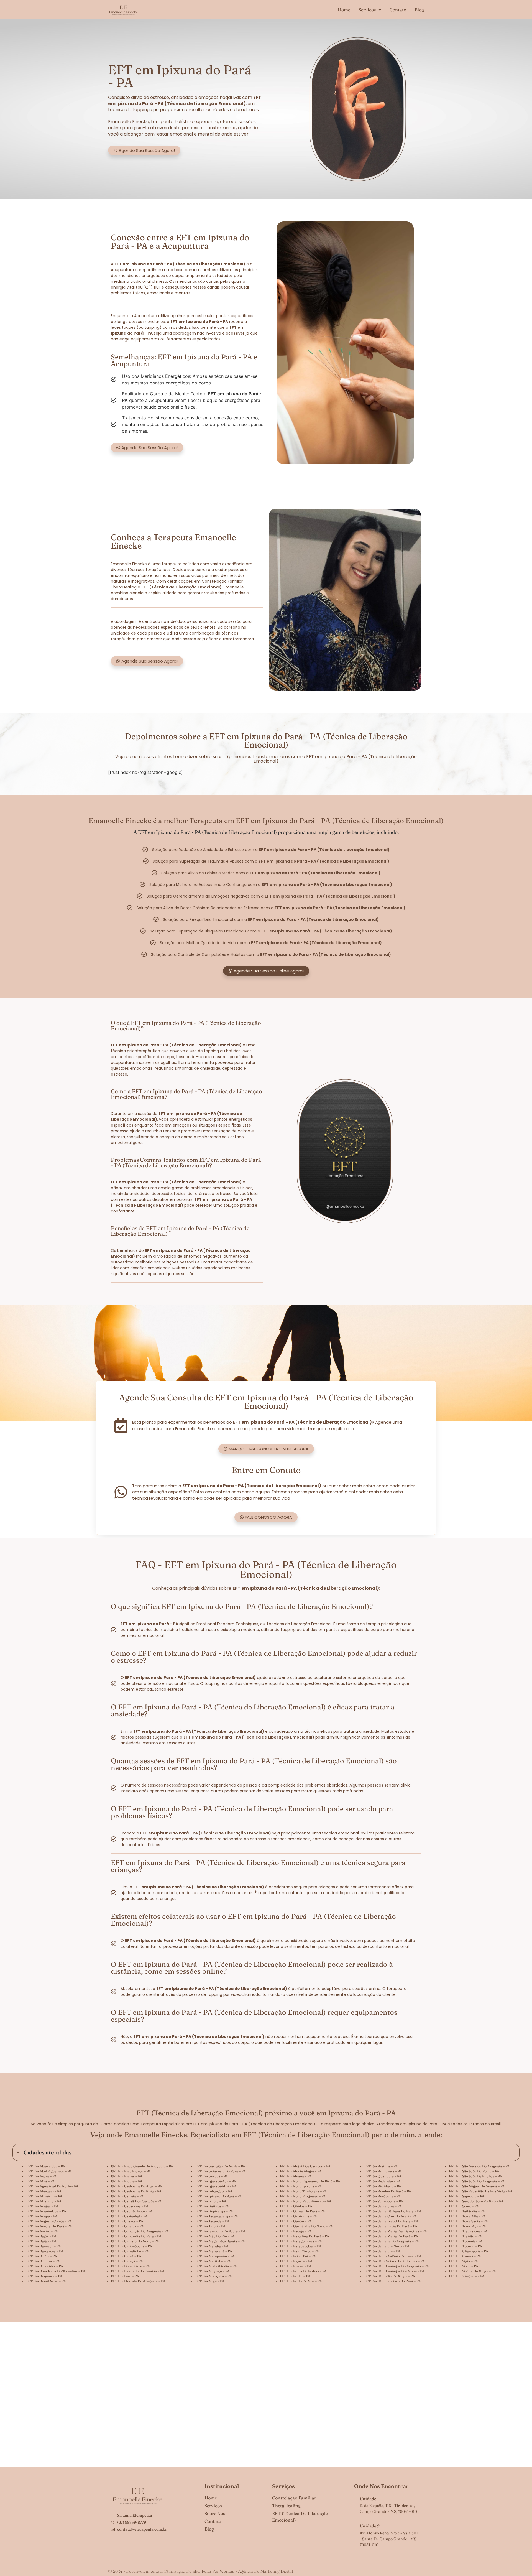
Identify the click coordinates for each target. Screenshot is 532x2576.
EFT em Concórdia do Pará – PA (136, 2236)
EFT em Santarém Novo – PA (387, 2246)
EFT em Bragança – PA (44, 2276)
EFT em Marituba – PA (213, 2261)
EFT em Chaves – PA (127, 2221)
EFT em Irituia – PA (211, 2201)
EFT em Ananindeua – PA (46, 2211)
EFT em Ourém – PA (296, 2221)
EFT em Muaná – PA (296, 2176)
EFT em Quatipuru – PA (383, 2176)
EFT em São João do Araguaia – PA (477, 2181)
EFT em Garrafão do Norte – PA (220, 2166)
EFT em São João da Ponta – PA (474, 2171)
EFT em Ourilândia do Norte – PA (306, 2226)
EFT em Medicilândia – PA (216, 2266)
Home (344, 10)
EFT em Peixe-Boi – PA (298, 2256)
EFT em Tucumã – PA (466, 2241)
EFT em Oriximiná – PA (298, 2216)
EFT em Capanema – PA (130, 2206)
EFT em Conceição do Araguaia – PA (140, 2231)
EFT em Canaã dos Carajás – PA (136, 2201)
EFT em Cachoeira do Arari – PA (136, 2186)
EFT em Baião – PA (41, 2241)
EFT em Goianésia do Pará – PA (221, 2171)
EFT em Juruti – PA (210, 2226)
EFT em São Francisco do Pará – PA (393, 2281)
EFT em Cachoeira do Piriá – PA (136, 2191)
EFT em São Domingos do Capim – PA (394, 2271)
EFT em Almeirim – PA (44, 2196)
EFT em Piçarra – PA (296, 2261)
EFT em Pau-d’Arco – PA (299, 2251)
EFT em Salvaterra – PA (383, 2206)
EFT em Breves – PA (127, 2176)
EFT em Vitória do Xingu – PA (472, 2271)
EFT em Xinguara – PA (467, 2276)
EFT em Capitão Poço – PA (132, 2211)
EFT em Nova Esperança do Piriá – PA (310, 2181)
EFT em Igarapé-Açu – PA (216, 2181)
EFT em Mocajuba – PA (214, 2276)
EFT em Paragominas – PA (301, 2241)
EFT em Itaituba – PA (212, 2206)
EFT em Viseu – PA (464, 2266)
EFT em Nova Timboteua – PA (303, 2191)
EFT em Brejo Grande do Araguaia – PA (142, 2166)
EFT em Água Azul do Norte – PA (52, 2186)
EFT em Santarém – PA (382, 2251)
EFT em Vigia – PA (463, 2261)
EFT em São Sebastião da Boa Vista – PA (481, 2191)
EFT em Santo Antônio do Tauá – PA (393, 2256)
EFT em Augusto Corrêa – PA (49, 2221)
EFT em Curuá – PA (126, 2256)
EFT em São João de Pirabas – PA (475, 2176)
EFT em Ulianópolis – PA (469, 2251)
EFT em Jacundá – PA (212, 2221)
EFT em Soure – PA (464, 2206)
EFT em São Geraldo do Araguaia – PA (479, 2166)
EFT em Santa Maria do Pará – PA (391, 2236)
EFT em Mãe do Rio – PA (215, 2236)
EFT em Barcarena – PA (45, 2251)
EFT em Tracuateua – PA (468, 2231)
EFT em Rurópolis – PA (383, 2196)
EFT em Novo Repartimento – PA (306, 2201)
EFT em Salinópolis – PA (384, 2201)
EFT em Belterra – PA (43, 2261)
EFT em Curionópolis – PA (131, 2246)
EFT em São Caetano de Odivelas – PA (395, 2261)
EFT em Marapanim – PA (215, 2256)
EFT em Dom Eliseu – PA (130, 2266)
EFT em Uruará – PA (465, 2256)
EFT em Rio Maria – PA (383, 2186)
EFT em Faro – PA (125, 2276)
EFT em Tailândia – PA (467, 2211)
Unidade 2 (370, 2526)
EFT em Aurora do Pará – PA (49, 2226)
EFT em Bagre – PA (41, 2236)
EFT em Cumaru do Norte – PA (135, 2241)
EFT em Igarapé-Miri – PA (216, 2186)
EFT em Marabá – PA (212, 2246)
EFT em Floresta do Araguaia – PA (138, 2281)
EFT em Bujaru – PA (127, 2181)
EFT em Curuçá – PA (127, 2261)
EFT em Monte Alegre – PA (301, 2171)
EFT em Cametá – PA (127, 2196)
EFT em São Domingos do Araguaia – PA (397, 2266)
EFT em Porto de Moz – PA (301, 2281)
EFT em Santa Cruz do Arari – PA (391, 2216)
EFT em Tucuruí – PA (465, 2246)
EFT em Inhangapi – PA (214, 2191)
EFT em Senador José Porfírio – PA (476, 2201)
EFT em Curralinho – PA (130, 2251)
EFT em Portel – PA (295, 2276)
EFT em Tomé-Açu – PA (467, 2226)
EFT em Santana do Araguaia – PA (392, 2241)
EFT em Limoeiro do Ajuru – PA (220, 2231)
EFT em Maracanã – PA (214, 2251)
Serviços (367, 10)
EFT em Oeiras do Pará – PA (302, 2211)
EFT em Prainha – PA (381, 2166)
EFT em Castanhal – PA (129, 2216)
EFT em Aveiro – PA (42, 2231)
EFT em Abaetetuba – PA (46, 2166)
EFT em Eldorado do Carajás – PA (138, 2271)
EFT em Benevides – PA (45, 2266)
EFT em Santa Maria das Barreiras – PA (396, 2231)
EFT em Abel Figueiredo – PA (49, 2171)
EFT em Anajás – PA (42, 2206)
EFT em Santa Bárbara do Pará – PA (393, 2211)
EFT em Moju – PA (210, 2281)
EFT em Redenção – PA (383, 2181)
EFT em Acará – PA (42, 2176)
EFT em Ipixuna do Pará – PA (219, 2196)
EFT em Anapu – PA (42, 2216)
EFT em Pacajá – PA (296, 2231)
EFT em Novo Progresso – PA (303, 2196)
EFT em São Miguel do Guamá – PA (477, 2186)
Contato (398, 10)
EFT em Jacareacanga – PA (217, 2216)
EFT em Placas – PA (296, 2266)
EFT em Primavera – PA (383, 2171)
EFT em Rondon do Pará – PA (388, 2191)
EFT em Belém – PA (42, 2256)
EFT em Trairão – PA (465, 2236)
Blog (419, 10)
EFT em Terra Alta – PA (467, 2216)
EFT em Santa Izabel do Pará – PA (391, 2221)
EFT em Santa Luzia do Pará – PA (391, 2226)
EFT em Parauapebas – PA (301, 2246)
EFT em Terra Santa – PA (468, 2221)
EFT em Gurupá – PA (212, 2176)
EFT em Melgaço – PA (213, 2271)
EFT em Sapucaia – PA (467, 2196)
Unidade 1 (369, 2499)
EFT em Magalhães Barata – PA (220, 2241)
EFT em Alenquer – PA (44, 2191)
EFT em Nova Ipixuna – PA (301, 2186)
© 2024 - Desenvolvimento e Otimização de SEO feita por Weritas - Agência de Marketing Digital (200, 2571)
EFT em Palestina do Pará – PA (305, 2236)
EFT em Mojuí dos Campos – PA (305, 2166)
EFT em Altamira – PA (44, 2201)
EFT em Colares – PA (127, 2226)
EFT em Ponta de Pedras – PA (303, 2271)
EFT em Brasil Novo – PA (46, 2281)
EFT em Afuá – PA (41, 2181)
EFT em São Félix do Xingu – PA (390, 2276)
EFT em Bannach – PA (44, 2246)
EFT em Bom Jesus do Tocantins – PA (56, 2271)
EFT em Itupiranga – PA (214, 2211)
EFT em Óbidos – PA (296, 2206)
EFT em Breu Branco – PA (131, 2171)
